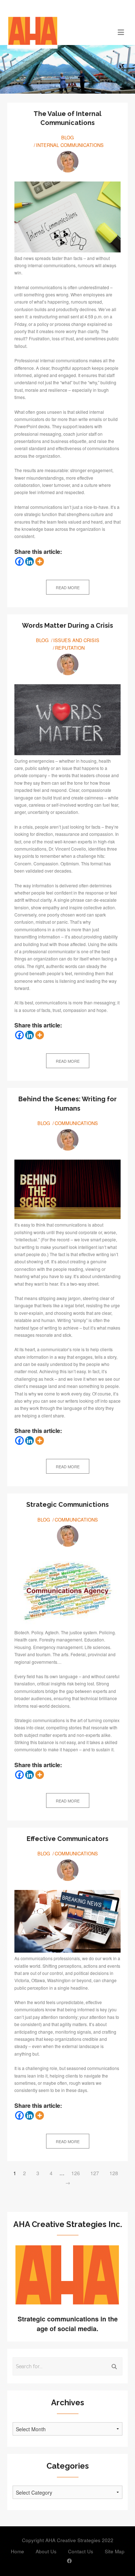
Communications (76, 1123)
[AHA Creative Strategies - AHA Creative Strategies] (52, 32)
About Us (46, 2551)
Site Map (115, 2551)
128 (114, 2173)
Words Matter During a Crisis (67, 625)
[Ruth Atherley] (68, 162)
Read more (68, 587)
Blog (67, 137)
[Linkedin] (30, 561)
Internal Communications (70, 145)
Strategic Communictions (67, 1504)
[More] (40, 561)
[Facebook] (19, 561)
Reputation (70, 648)
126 (76, 2173)
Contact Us (81, 2551)
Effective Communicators (67, 1839)
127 (95, 2173)
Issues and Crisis (76, 640)
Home (17, 2551)
